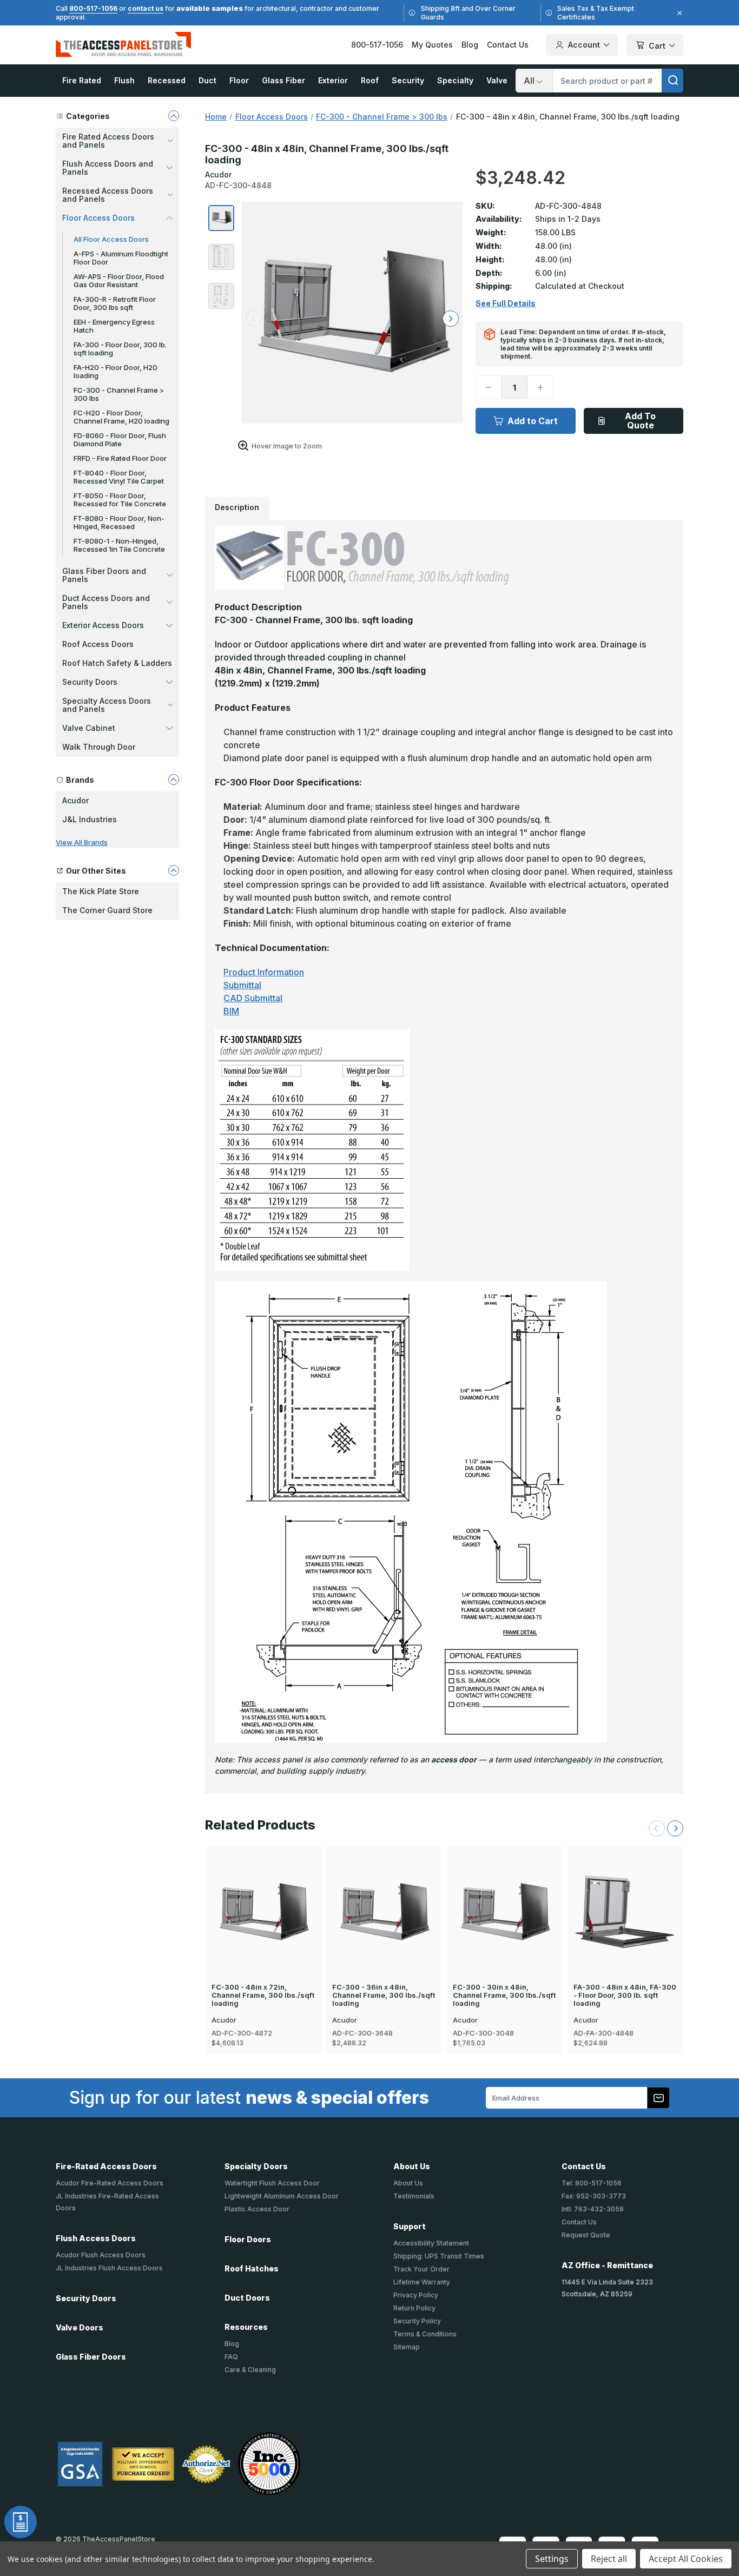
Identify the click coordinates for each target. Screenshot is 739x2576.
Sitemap (407, 2347)
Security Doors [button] (90, 682)
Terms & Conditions (425, 2334)
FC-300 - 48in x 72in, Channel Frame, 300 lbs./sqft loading (263, 1995)
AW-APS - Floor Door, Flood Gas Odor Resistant (119, 280)
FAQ (231, 2357)
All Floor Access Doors (111, 239)
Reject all (609, 2559)
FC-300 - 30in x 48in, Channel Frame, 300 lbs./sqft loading (504, 1995)
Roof (370, 80)
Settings (552, 2559)
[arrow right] (451, 319)
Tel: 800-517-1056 (592, 2183)
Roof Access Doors (98, 644)
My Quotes (432, 45)
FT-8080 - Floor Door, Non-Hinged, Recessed (119, 522)
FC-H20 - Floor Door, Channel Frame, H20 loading (121, 417)
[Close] (678, 13)
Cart (657, 46)
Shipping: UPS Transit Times (439, 2256)
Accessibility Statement (431, 2243)
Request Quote (586, 2235)
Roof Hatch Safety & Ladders (117, 663)
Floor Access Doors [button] (98, 218)
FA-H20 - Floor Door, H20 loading (116, 371)
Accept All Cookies (686, 2559)
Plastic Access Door (257, 2209)
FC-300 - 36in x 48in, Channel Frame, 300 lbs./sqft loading (384, 1995)
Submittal (242, 985)
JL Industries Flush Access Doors (109, 2268)
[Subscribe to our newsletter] (658, 2098)
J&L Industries (90, 819)
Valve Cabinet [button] (89, 728)
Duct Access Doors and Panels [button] (106, 602)
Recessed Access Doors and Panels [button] (108, 195)
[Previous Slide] (657, 1828)
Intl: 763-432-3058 (593, 2209)
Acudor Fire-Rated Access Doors (110, 2183)
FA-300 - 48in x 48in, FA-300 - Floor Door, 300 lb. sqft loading (625, 1995)
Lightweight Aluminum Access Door (282, 2196)
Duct (207, 80)
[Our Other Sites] (174, 870)
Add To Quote (640, 421)
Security (408, 80)
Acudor (75, 800)
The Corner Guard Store (107, 910)
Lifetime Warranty (422, 2282)
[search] (672, 81)
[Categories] (174, 116)
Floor (239, 80)
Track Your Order (421, 2269)
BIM (231, 1011)
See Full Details (506, 303)
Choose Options (625, 1894)
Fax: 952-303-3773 (594, 2196)
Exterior (333, 80)
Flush (124, 80)
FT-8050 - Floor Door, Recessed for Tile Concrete (120, 500)
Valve (497, 80)
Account (584, 45)
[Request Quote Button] (21, 2522)
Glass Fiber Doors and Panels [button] (104, 575)
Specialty (455, 80)
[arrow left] (254, 319)
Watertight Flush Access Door (272, 2183)
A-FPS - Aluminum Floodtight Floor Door (121, 258)
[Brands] (174, 780)
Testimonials (414, 2196)
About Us (408, 2183)
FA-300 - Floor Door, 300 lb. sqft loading (120, 349)
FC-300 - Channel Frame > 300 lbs (119, 394)
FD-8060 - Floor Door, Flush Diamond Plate (120, 440)
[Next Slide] (675, 1828)
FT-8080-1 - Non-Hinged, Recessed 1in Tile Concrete (119, 545)
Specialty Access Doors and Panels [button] (107, 705)
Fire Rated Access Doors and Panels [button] (108, 141)
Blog (470, 45)
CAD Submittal (253, 998)
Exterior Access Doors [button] (103, 625)
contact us (146, 8)
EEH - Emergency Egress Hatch (114, 326)
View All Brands (82, 842)
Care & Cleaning (250, 2370)
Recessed (167, 80)
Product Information (264, 972)
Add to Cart (533, 421)
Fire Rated (82, 80)
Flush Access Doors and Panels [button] (108, 168)
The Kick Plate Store (101, 891)
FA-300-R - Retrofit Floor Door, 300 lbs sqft (115, 303)
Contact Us (508, 45)
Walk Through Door (99, 747)
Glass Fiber (283, 80)
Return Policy (414, 2308)
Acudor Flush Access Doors (101, 2255)
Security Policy (417, 2321)
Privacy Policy (416, 2295)
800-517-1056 (93, 8)
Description (237, 507)
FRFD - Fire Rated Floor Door (120, 458)
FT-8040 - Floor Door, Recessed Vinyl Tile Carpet (119, 477)
